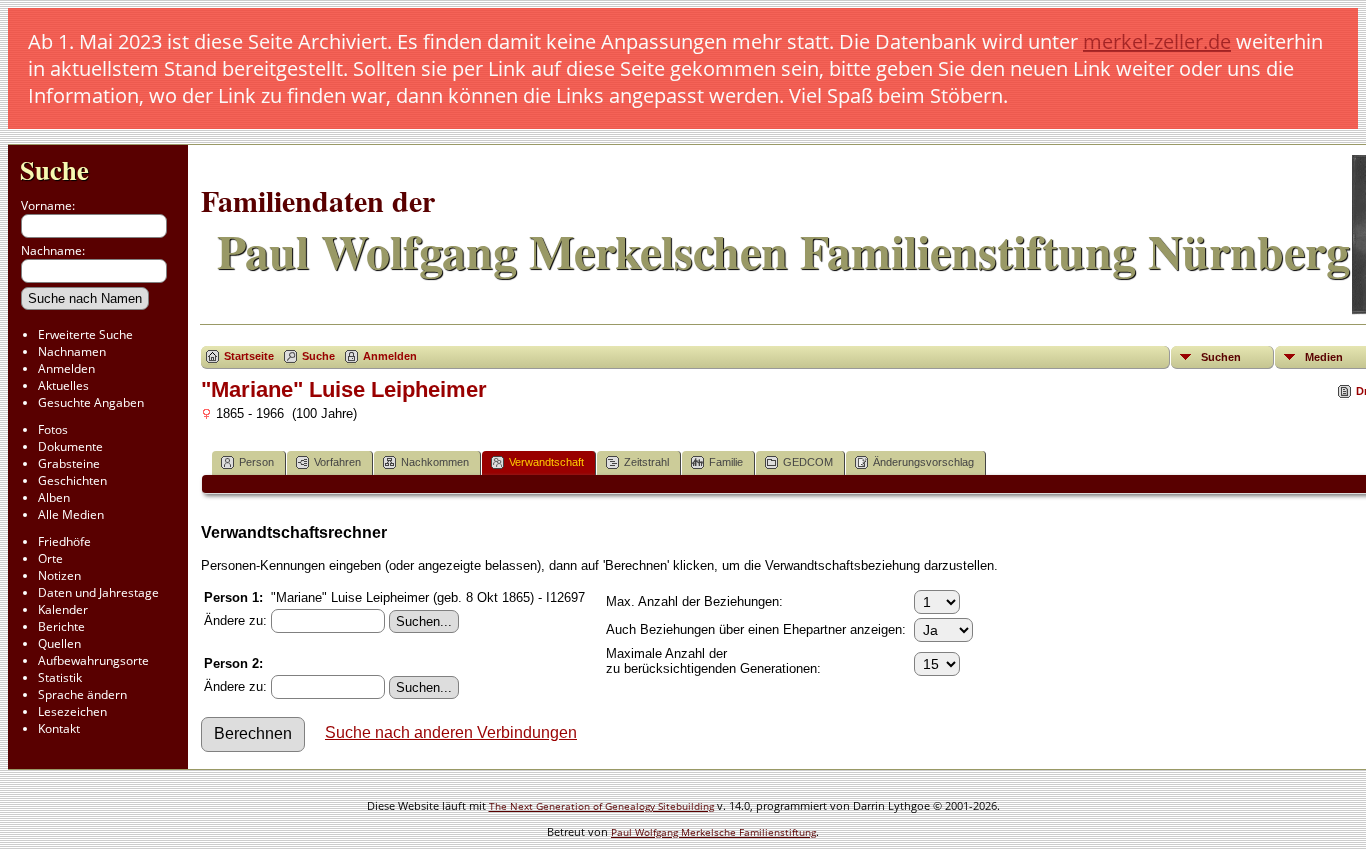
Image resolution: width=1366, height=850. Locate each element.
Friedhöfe (64, 541)
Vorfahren (337, 462)
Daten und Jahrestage (98, 592)
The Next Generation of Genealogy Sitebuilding (601, 806)
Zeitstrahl (646, 462)
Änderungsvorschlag (923, 462)
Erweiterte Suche (85, 334)
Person (256, 462)
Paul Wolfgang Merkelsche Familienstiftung (713, 832)
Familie (726, 462)
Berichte (61, 626)
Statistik (60, 677)
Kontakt (59, 728)
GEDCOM (808, 462)
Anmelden (66, 368)
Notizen (59, 575)
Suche (54, 169)
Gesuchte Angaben (91, 402)
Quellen (59, 643)
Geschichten (72, 480)
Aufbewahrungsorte (93, 660)
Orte (50, 558)
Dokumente (70, 446)
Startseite (249, 356)
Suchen (1221, 357)
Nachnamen (72, 351)
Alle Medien (71, 514)
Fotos (53, 429)
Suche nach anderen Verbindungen (451, 732)
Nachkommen (435, 462)
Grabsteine (69, 463)
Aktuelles (63, 385)
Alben (54, 497)
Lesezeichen (72, 711)
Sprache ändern (82, 694)
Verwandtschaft (546, 462)
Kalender (63, 609)
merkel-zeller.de (1157, 41)
